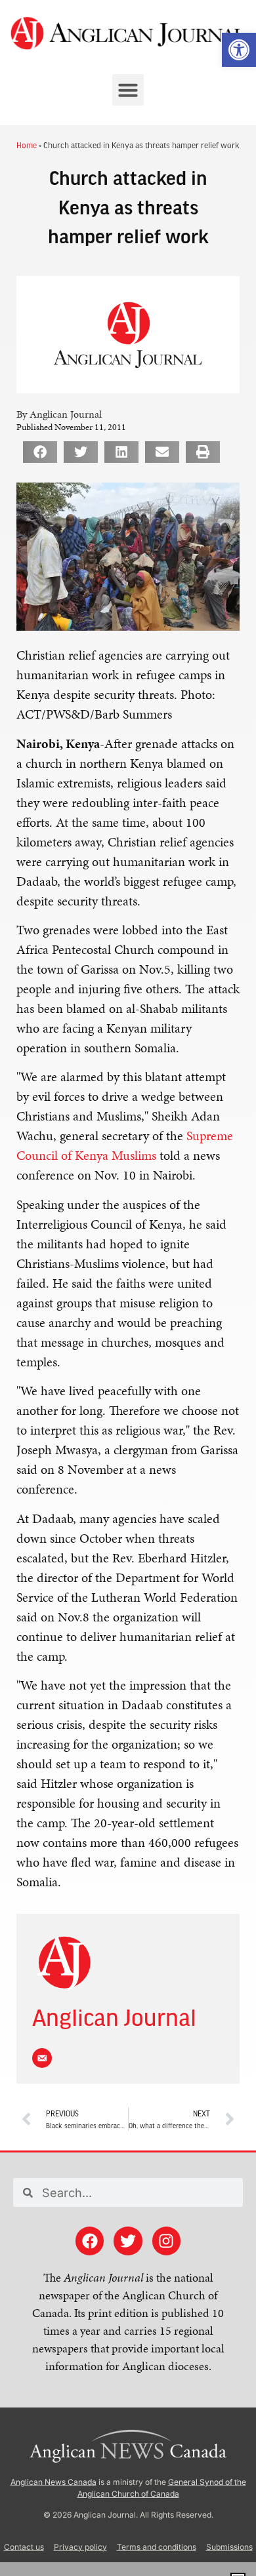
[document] (128, 1288)
